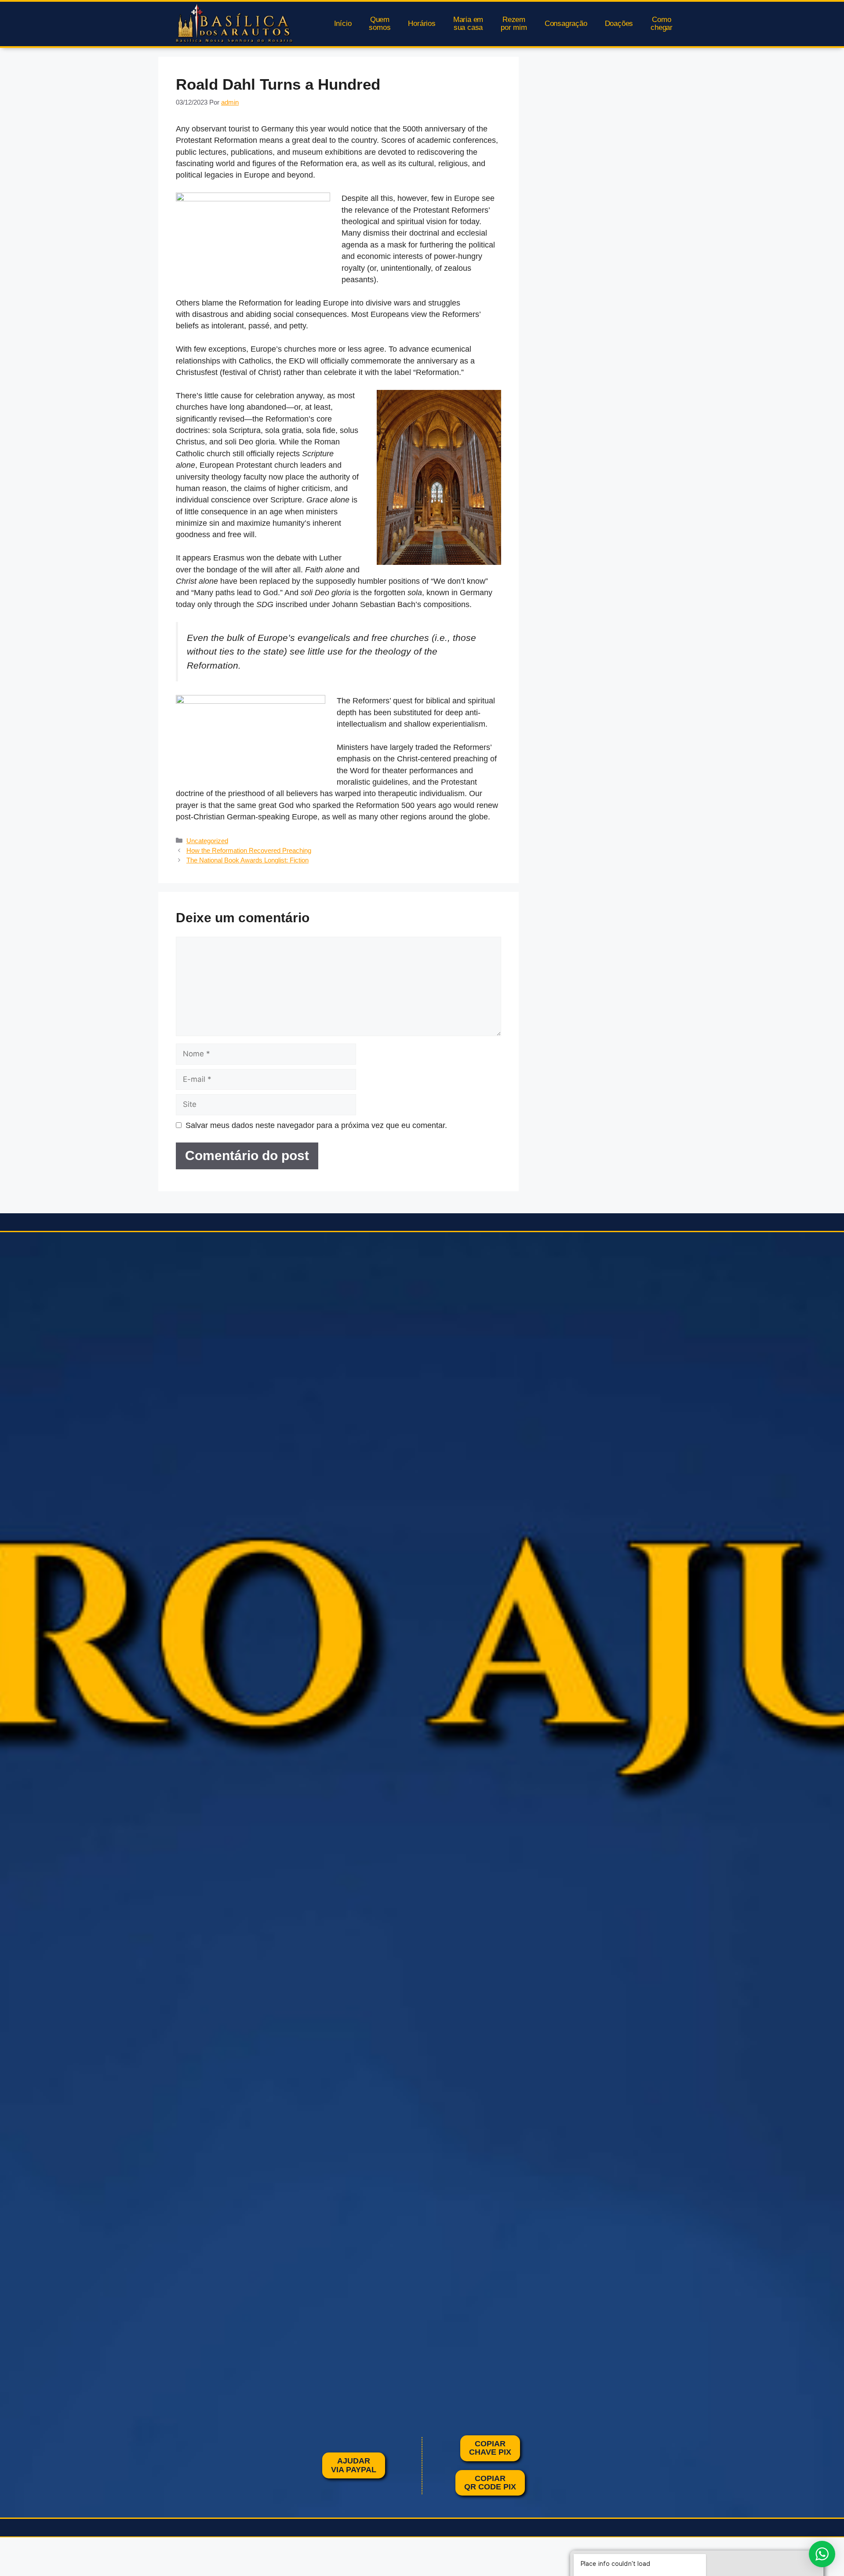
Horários (422, 24)
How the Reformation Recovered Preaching (249, 850)
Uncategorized (207, 841)
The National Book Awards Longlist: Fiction (247, 860)
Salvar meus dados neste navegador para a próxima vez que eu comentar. (316, 1125)
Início (343, 24)
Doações (619, 24)
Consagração (566, 24)
